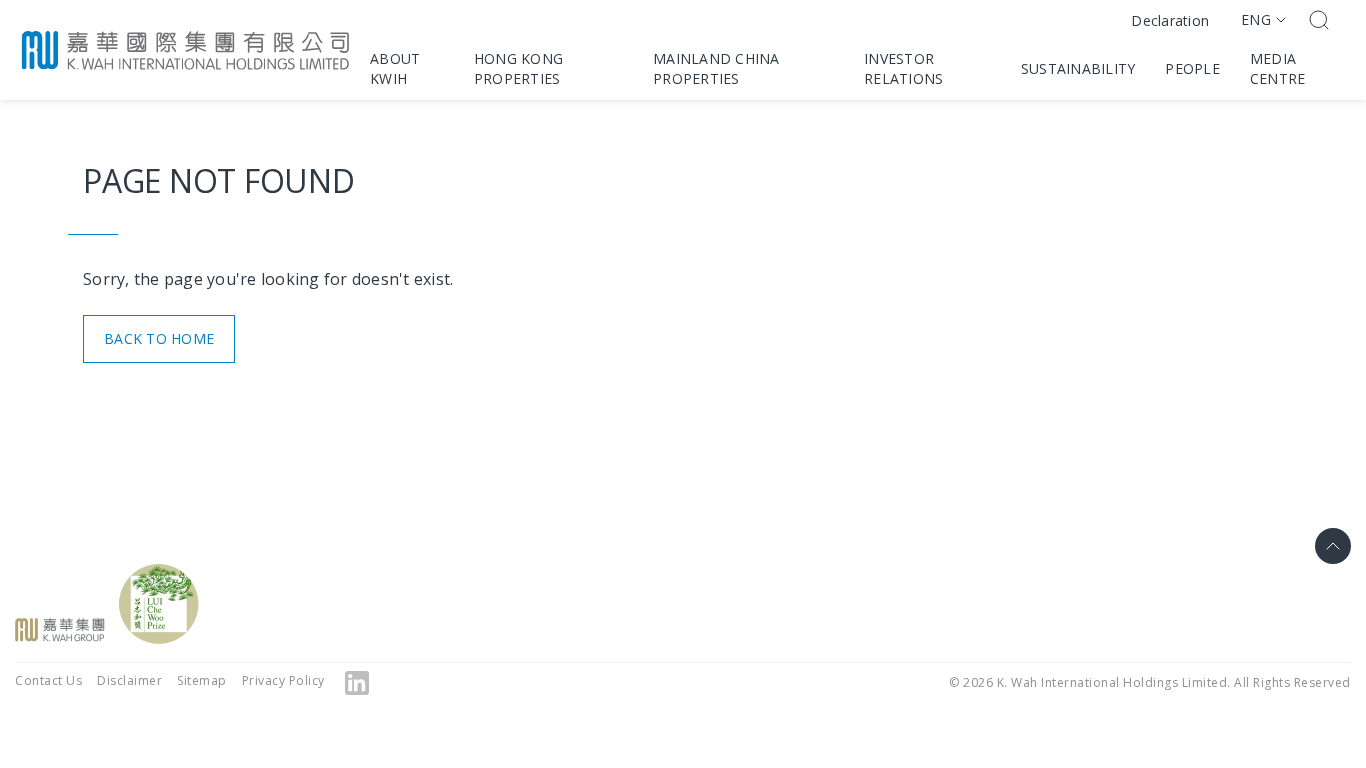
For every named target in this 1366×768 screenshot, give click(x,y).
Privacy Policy (283, 680)
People (1192, 68)
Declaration (1170, 20)
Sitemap (202, 680)
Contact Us (48, 680)
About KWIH (395, 68)
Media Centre (1278, 68)
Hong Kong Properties (518, 68)
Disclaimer (129, 680)
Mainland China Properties (716, 68)
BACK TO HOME (159, 338)
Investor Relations (903, 68)
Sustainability (1078, 68)
